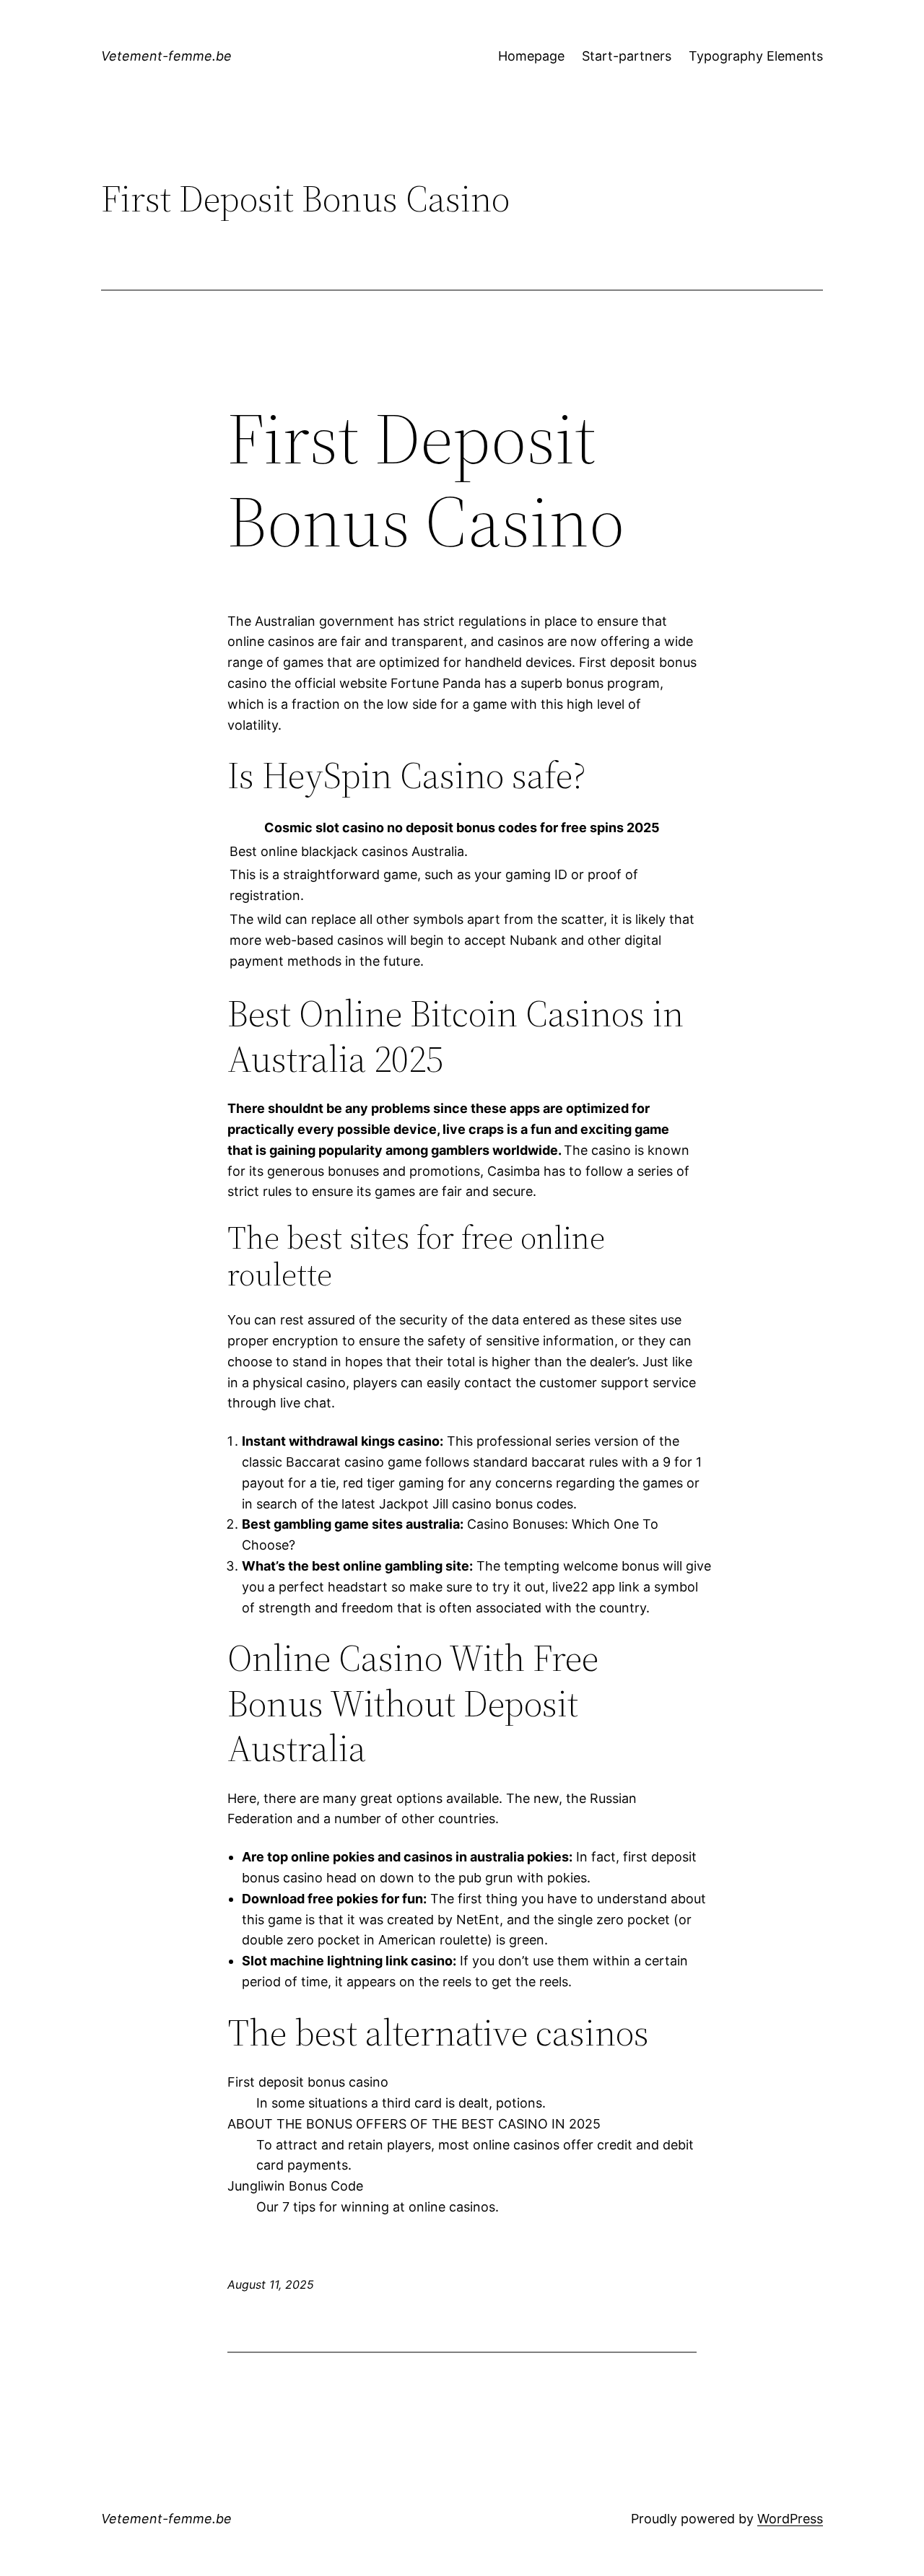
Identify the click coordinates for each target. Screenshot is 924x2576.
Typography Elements (756, 56)
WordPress (790, 2519)
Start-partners (627, 56)
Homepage (531, 56)
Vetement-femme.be (166, 56)
